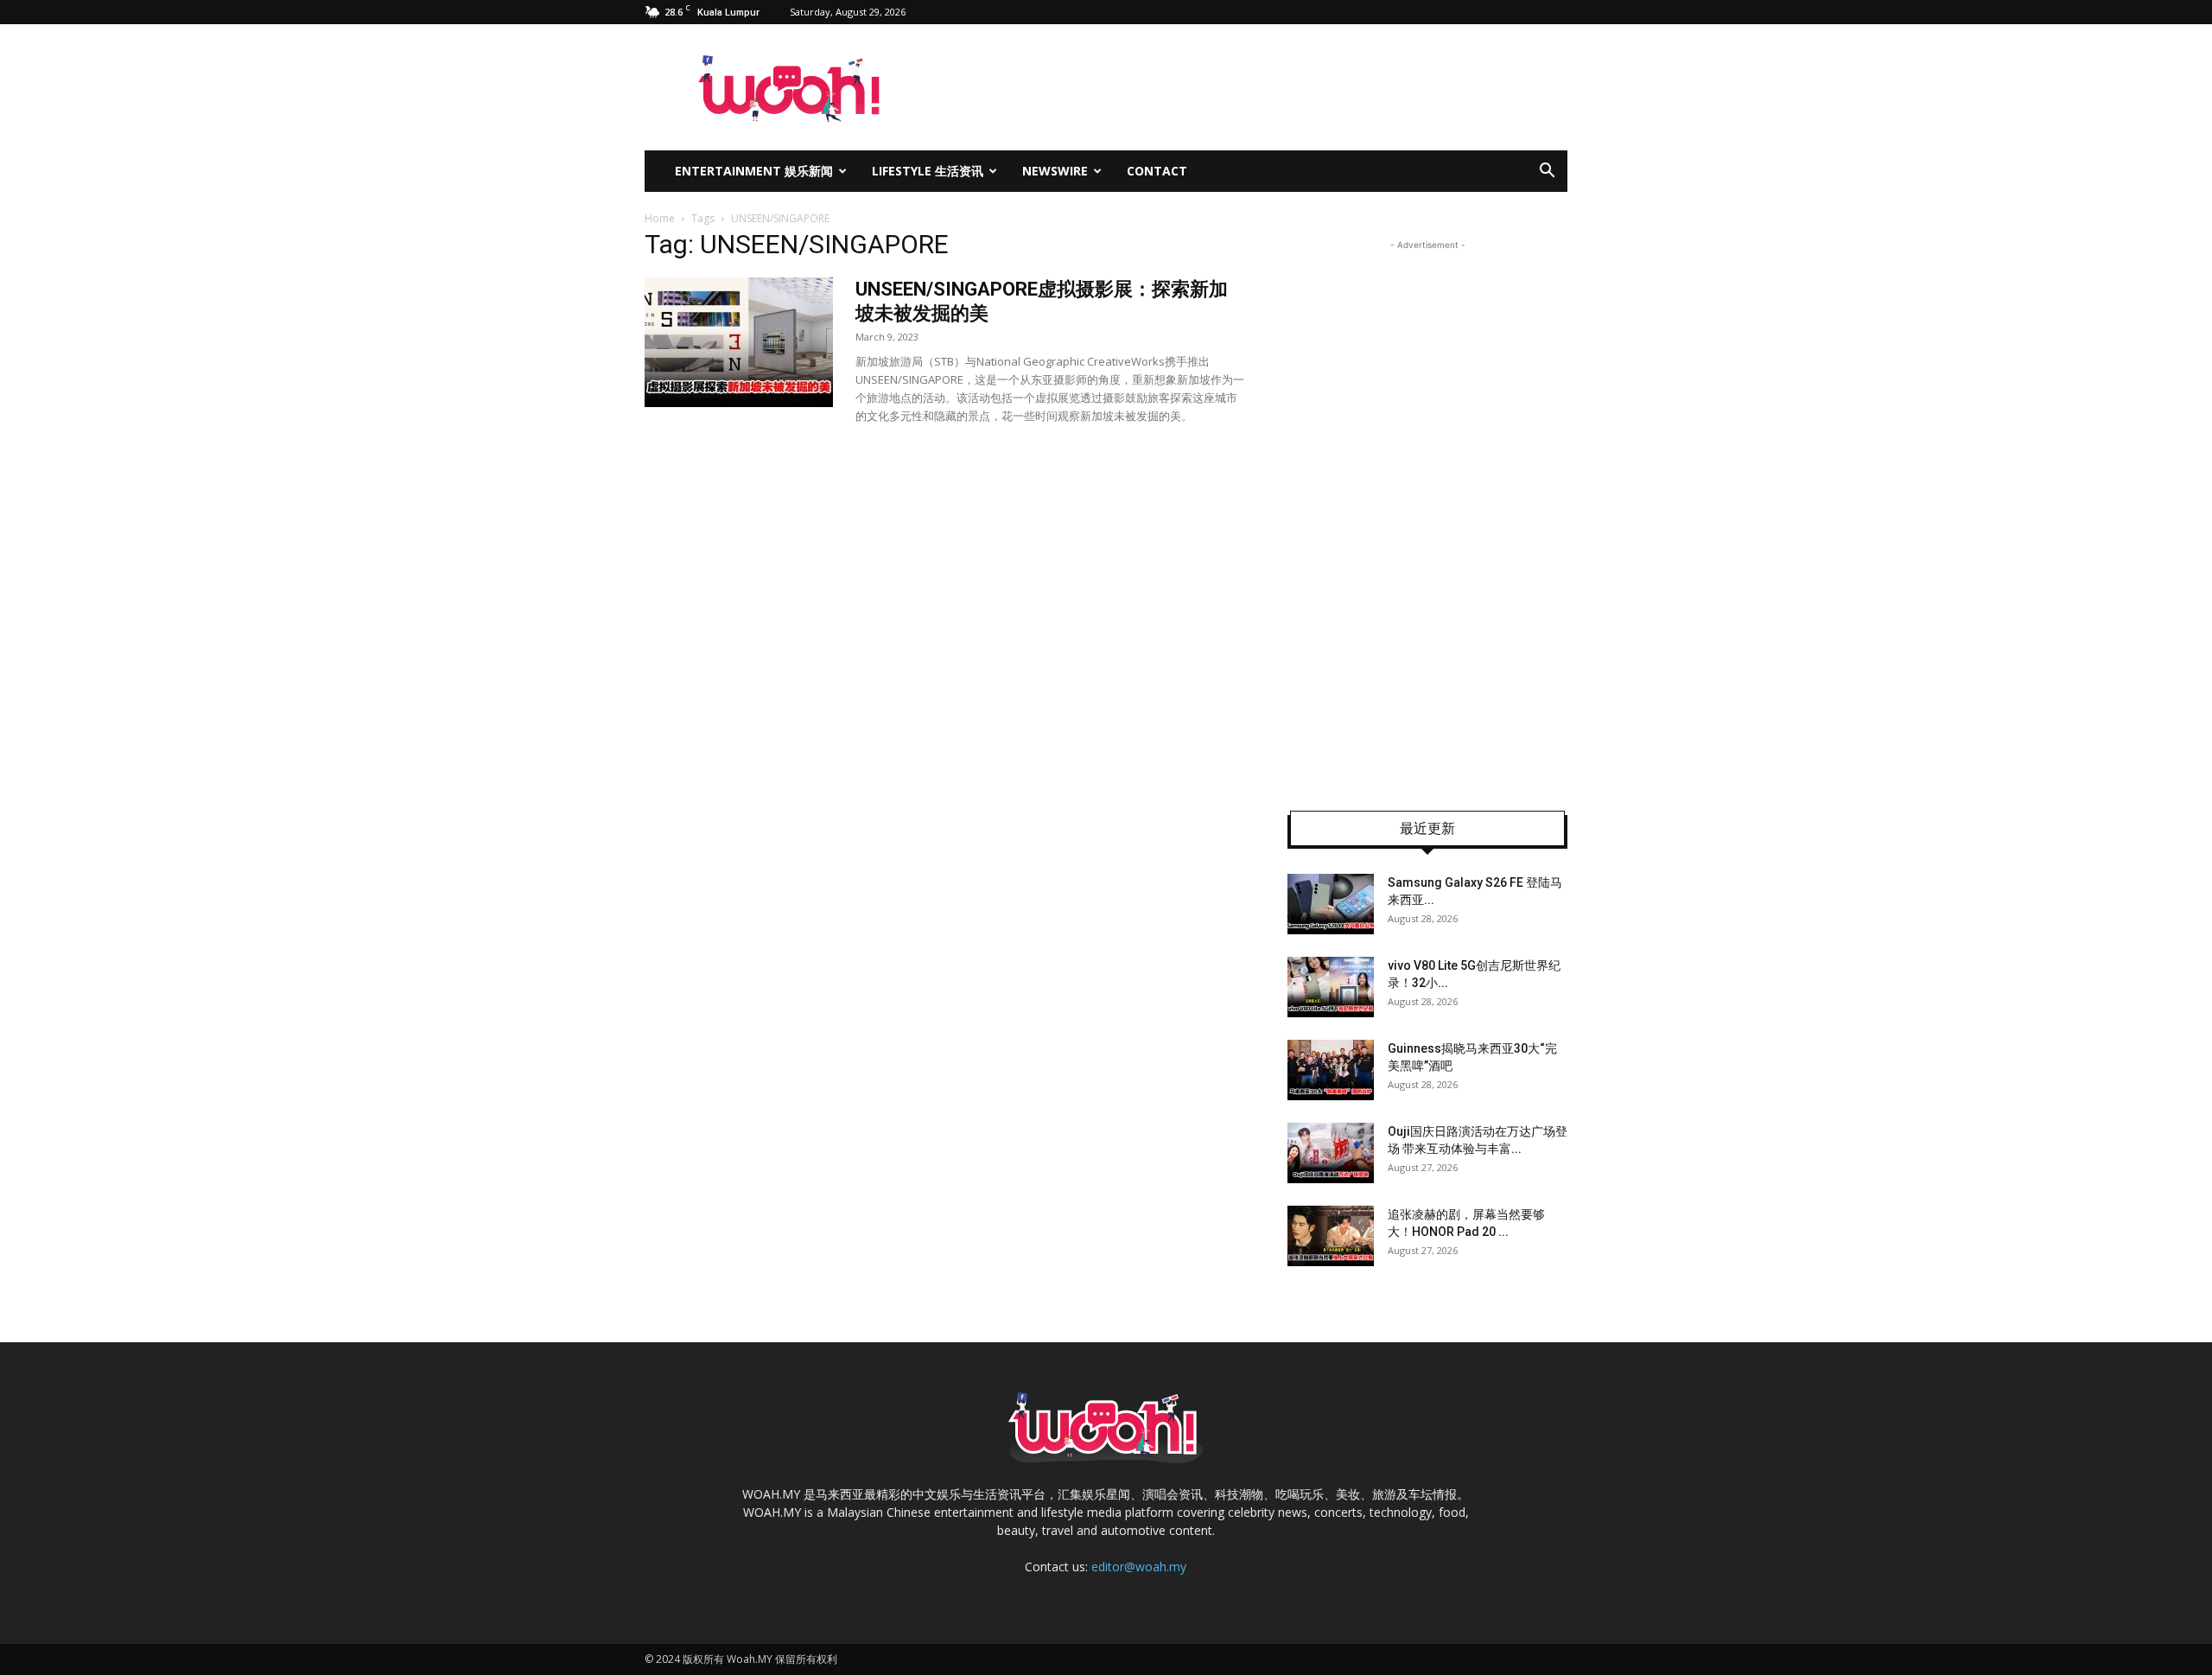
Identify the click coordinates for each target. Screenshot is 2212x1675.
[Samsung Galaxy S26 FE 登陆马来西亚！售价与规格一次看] (1331, 904)
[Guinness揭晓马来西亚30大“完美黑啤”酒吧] (1331, 1070)
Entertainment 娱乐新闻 (754, 171)
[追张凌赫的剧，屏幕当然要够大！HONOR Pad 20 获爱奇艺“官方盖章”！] (1331, 1236)
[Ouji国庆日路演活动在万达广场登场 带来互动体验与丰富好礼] (1331, 1153)
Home (660, 218)
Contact (1157, 171)
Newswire (1055, 171)
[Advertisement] (1427, 513)
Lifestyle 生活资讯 (928, 171)
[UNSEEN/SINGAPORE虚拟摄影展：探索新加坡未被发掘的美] (739, 342)
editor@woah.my (1139, 1567)
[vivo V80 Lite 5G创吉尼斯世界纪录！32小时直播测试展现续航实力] (1331, 987)
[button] (1547, 172)
